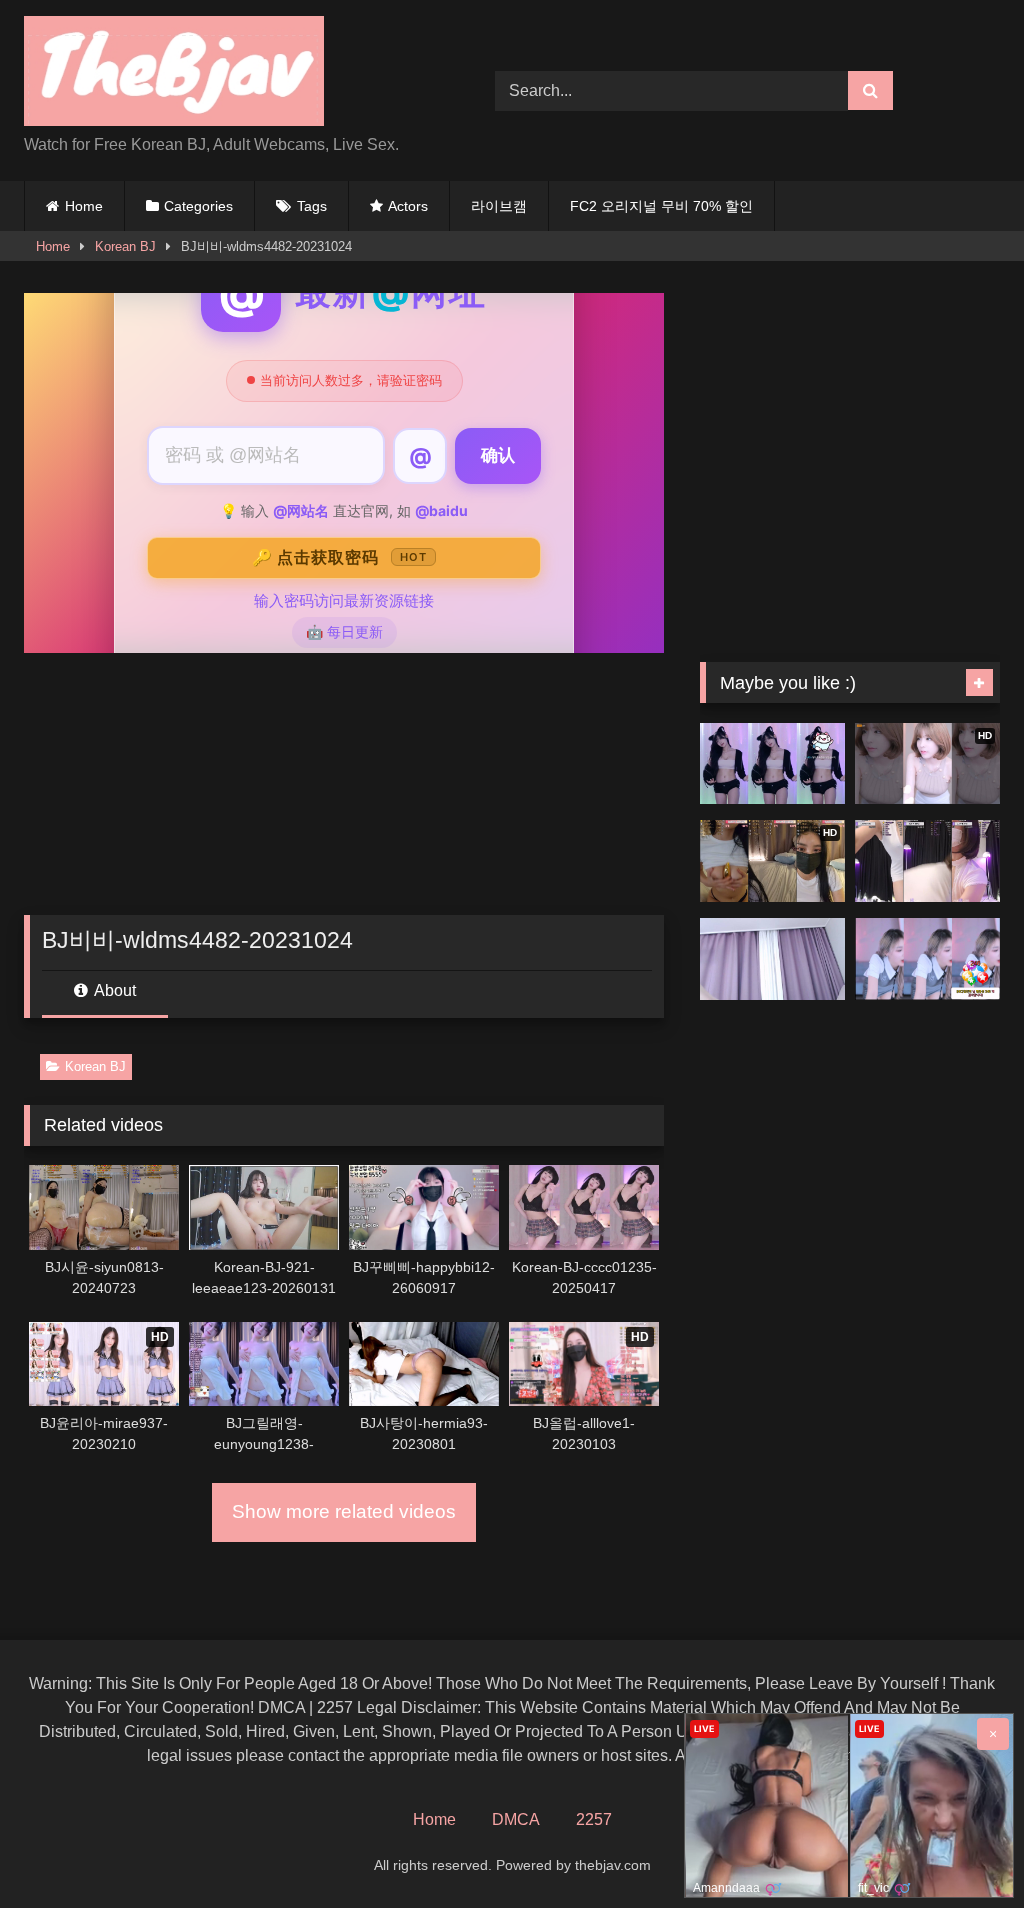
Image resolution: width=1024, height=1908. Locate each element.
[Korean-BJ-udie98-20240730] (927, 861)
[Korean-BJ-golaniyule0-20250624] (772, 764)
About (113, 990)
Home (84, 206)
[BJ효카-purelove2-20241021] (927, 959)
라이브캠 (499, 206)
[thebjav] (228, 74)
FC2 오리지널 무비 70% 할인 (661, 206)
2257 (594, 1819)
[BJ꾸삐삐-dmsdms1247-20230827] (772, 959)
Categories (198, 206)
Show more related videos (344, 1511)
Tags (312, 206)
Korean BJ (125, 246)
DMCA (516, 1819)
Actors (408, 206)
